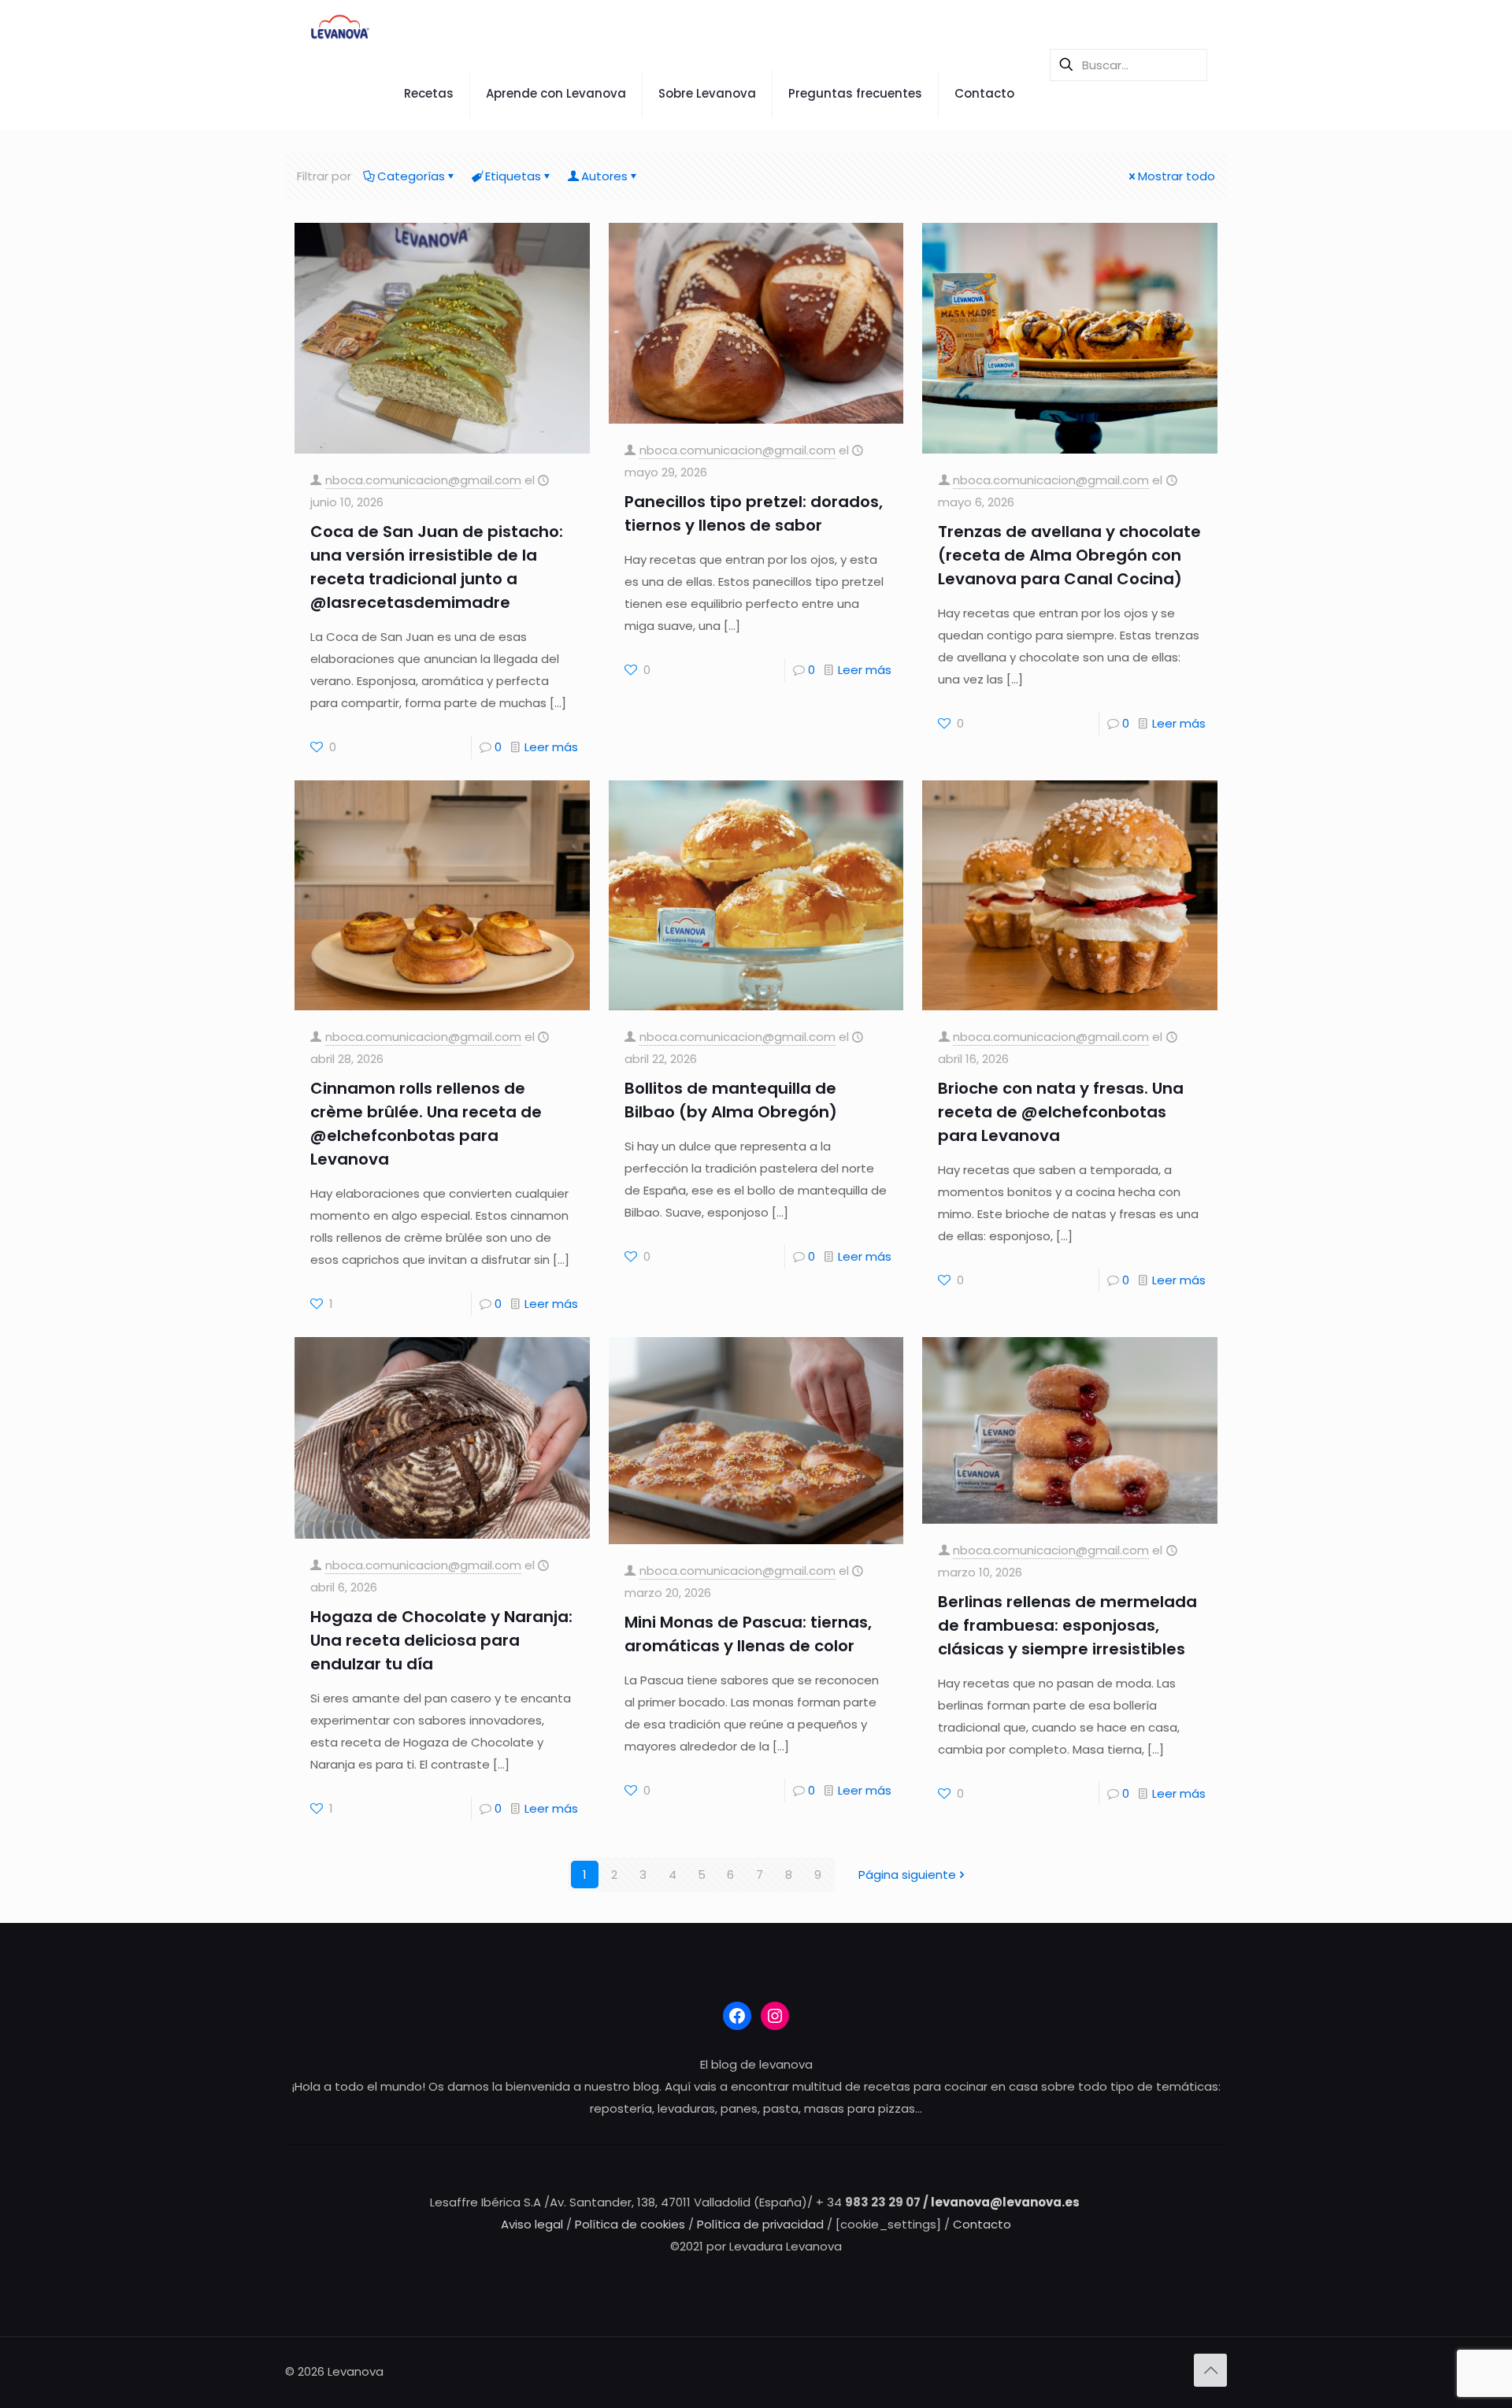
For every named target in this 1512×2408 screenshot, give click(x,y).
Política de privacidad (762, 2224)
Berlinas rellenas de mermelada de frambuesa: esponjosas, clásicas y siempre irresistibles (1067, 1625)
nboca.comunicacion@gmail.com (423, 480)
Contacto (982, 2224)
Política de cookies (632, 2224)
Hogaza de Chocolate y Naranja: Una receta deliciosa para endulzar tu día (441, 1640)
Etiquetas (513, 176)
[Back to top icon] (1210, 2370)
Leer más (551, 747)
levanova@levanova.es (1005, 2202)
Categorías (411, 176)
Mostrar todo (1177, 176)
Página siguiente (907, 1875)
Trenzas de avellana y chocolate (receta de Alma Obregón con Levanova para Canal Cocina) (1069, 555)
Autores (604, 176)
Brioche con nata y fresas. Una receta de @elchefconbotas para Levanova (1061, 1112)
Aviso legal (532, 2224)
